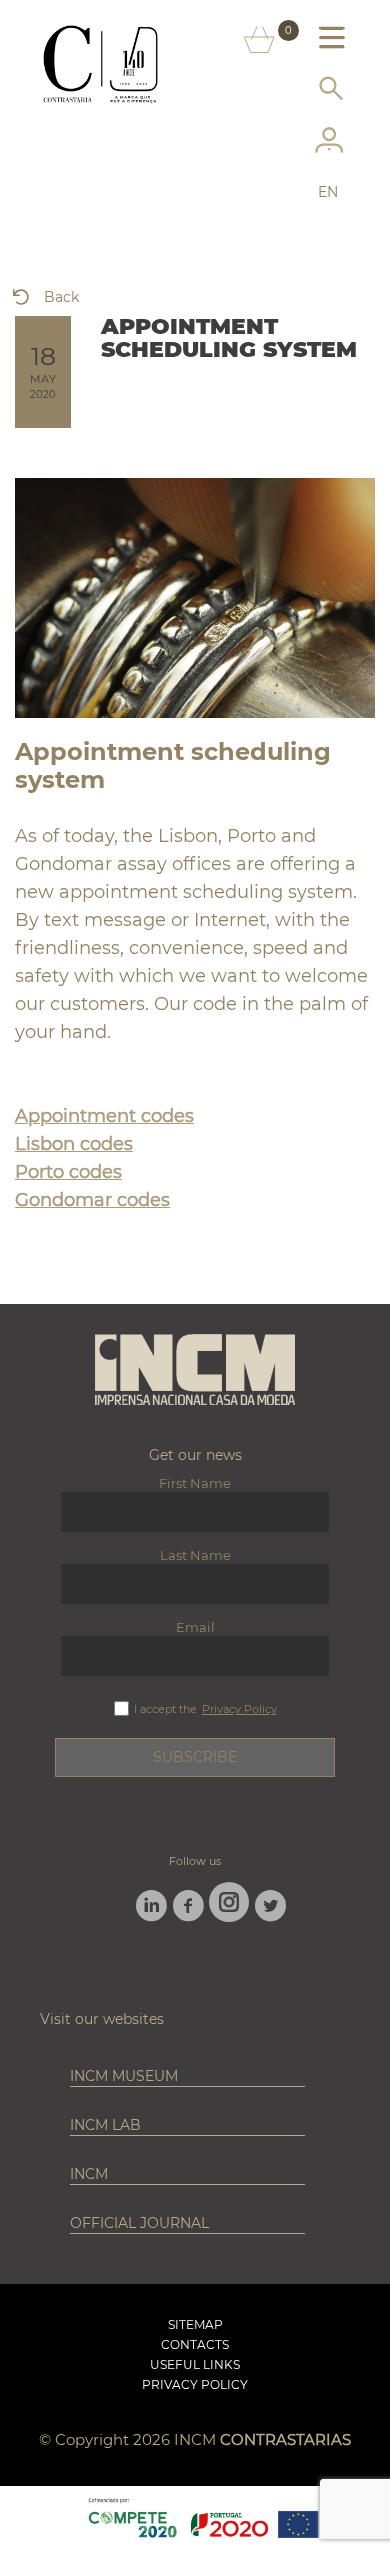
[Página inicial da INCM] (195, 1370)
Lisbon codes (74, 1144)
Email (195, 1627)
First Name (195, 1483)
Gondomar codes (92, 1200)
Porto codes (68, 1172)
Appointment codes (104, 1116)
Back (61, 297)
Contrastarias (285, 2439)
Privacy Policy (239, 1709)
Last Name (195, 1555)
